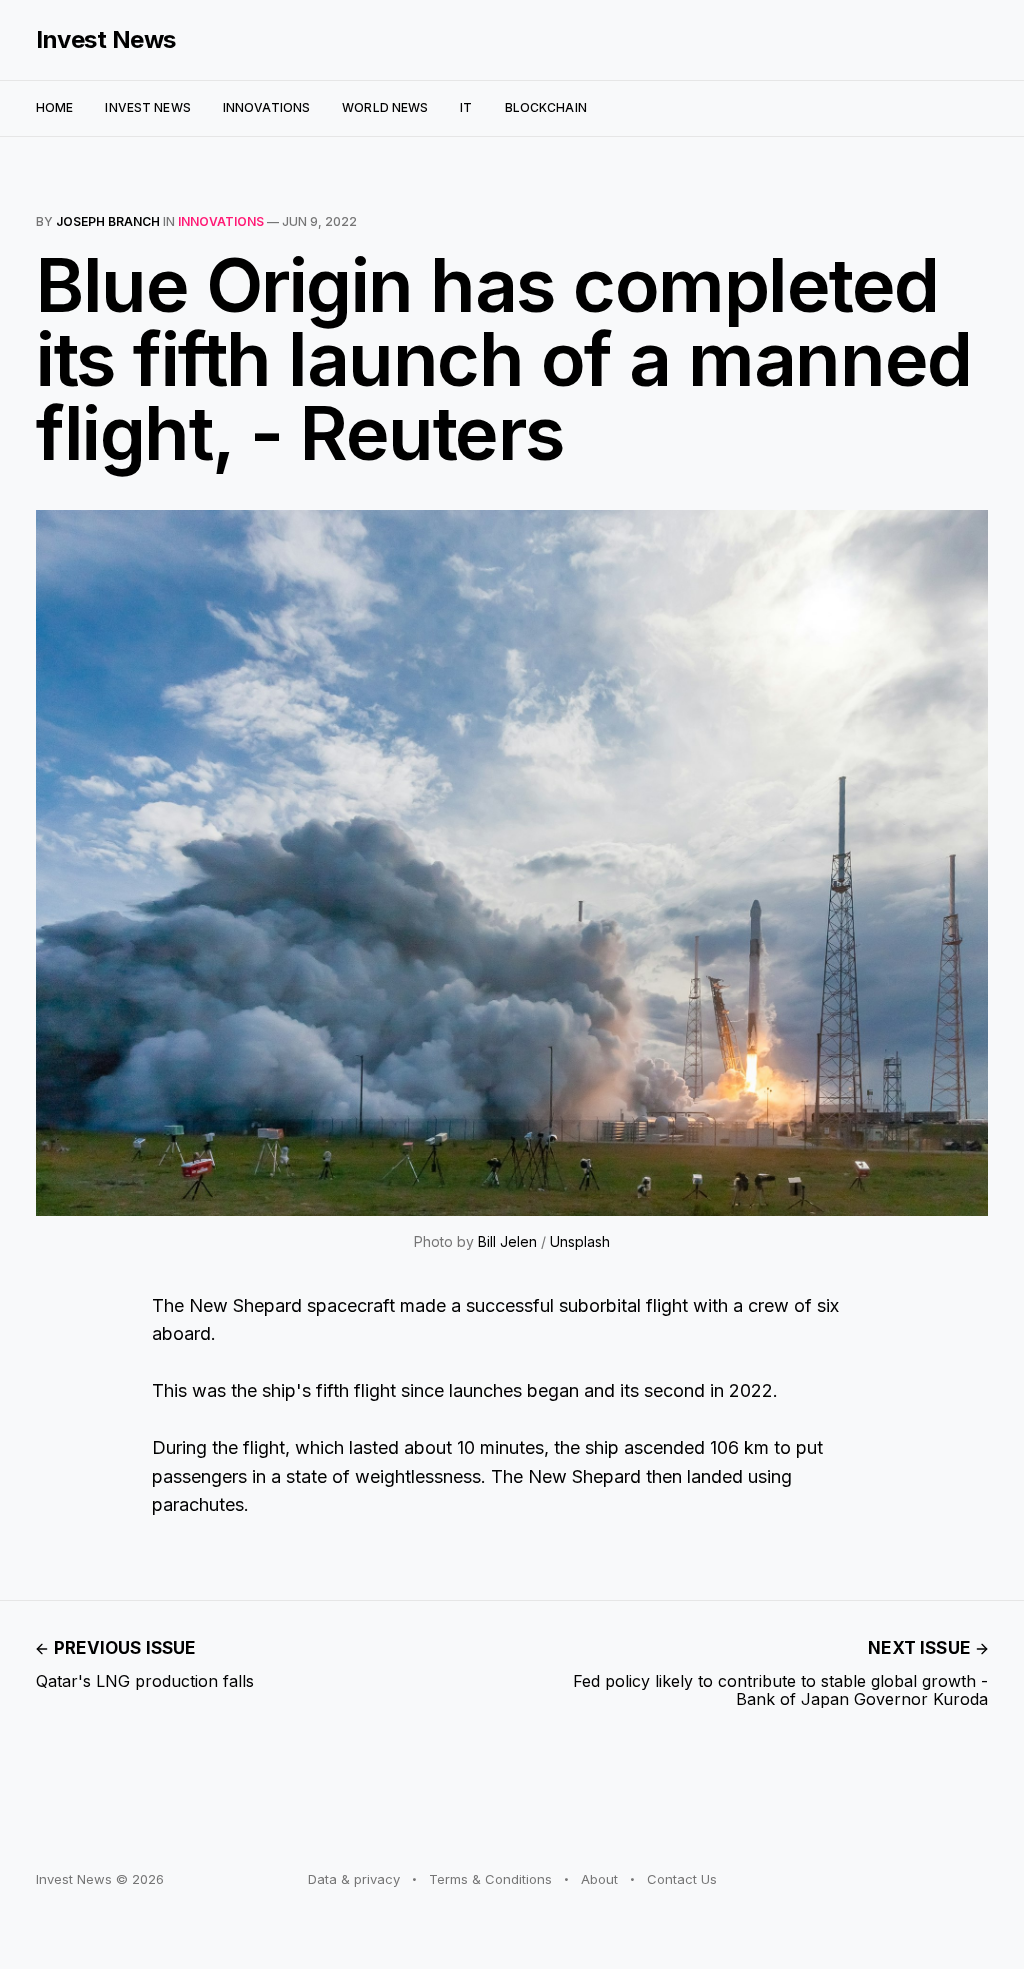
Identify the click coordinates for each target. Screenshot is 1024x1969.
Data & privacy (354, 1879)
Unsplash (580, 1241)
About (599, 1879)
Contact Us (682, 1879)
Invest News (106, 40)
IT (466, 107)
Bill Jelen (507, 1241)
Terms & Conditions (490, 1879)
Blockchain (546, 107)
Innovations (266, 107)
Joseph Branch (108, 221)
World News (385, 107)
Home (54, 107)
